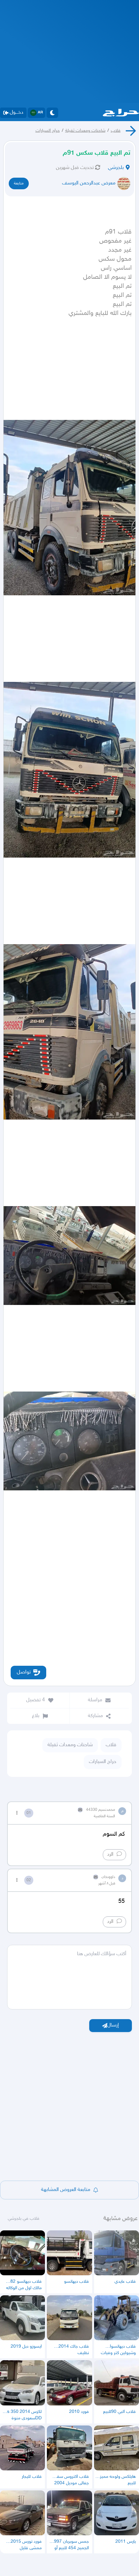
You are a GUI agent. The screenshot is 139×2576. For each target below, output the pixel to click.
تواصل (24, 1672)
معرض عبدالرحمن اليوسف (89, 183)
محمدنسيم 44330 (101, 1810)
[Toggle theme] (52, 113)
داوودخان (108, 1877)
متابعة (19, 183)
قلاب (116, 131)
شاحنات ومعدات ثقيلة (85, 131)
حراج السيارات (48, 131)
